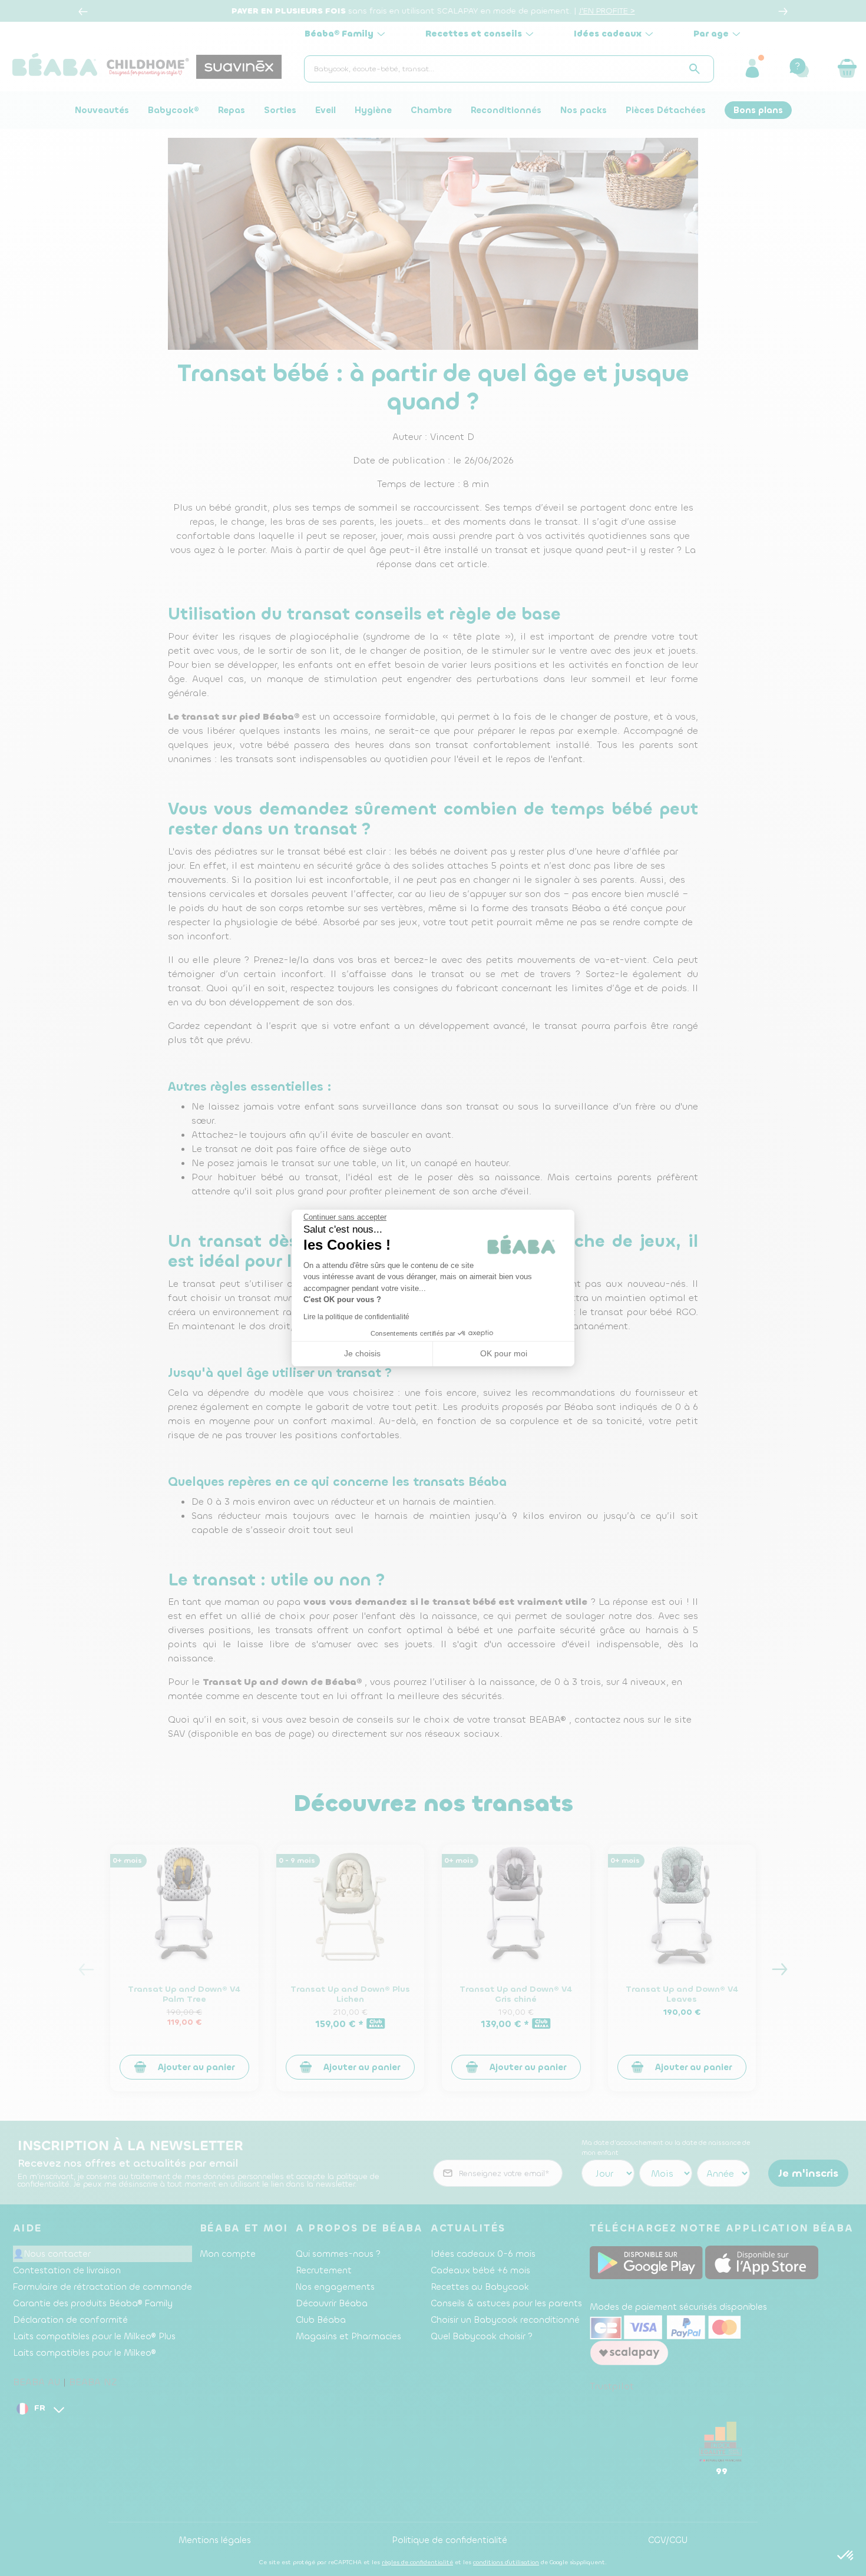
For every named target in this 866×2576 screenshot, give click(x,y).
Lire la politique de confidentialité (356, 1317)
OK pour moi (504, 1353)
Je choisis (362, 1353)
